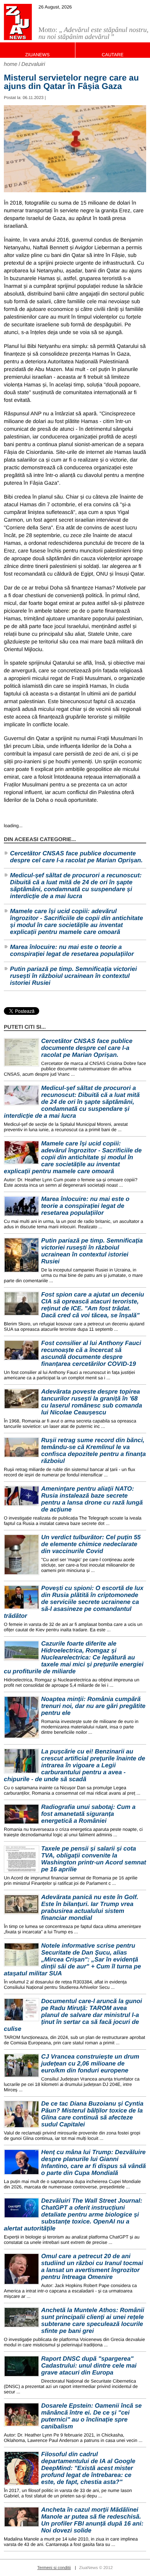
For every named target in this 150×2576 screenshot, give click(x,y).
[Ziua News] (18, 22)
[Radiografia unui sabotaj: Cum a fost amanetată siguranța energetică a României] (22, 1814)
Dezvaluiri (33, 64)
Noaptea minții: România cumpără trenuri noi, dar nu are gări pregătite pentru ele (93, 1706)
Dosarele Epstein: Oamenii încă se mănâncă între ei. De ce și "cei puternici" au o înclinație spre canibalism (91, 2416)
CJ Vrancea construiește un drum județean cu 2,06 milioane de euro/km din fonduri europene (90, 2064)
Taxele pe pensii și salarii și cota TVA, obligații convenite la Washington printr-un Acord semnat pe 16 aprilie (94, 1859)
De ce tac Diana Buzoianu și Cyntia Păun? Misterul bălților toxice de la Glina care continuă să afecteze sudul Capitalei (92, 2114)
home (11, 64)
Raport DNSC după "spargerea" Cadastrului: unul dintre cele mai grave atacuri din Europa (89, 2366)
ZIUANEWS (37, 55)
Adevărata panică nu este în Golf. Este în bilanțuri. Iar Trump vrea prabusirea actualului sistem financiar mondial (90, 1908)
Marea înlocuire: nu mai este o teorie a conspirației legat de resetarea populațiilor (72, 951)
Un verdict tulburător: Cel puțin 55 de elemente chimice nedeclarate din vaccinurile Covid (91, 1544)
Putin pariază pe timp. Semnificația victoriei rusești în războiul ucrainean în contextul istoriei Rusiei (73, 976)
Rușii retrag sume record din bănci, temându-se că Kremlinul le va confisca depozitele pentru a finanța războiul (93, 1451)
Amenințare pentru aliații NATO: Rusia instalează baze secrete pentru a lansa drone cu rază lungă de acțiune (92, 1499)
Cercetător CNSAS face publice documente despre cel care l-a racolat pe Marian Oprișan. (76, 857)
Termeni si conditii (54, 2568)
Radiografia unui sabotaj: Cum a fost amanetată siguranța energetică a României (88, 1814)
